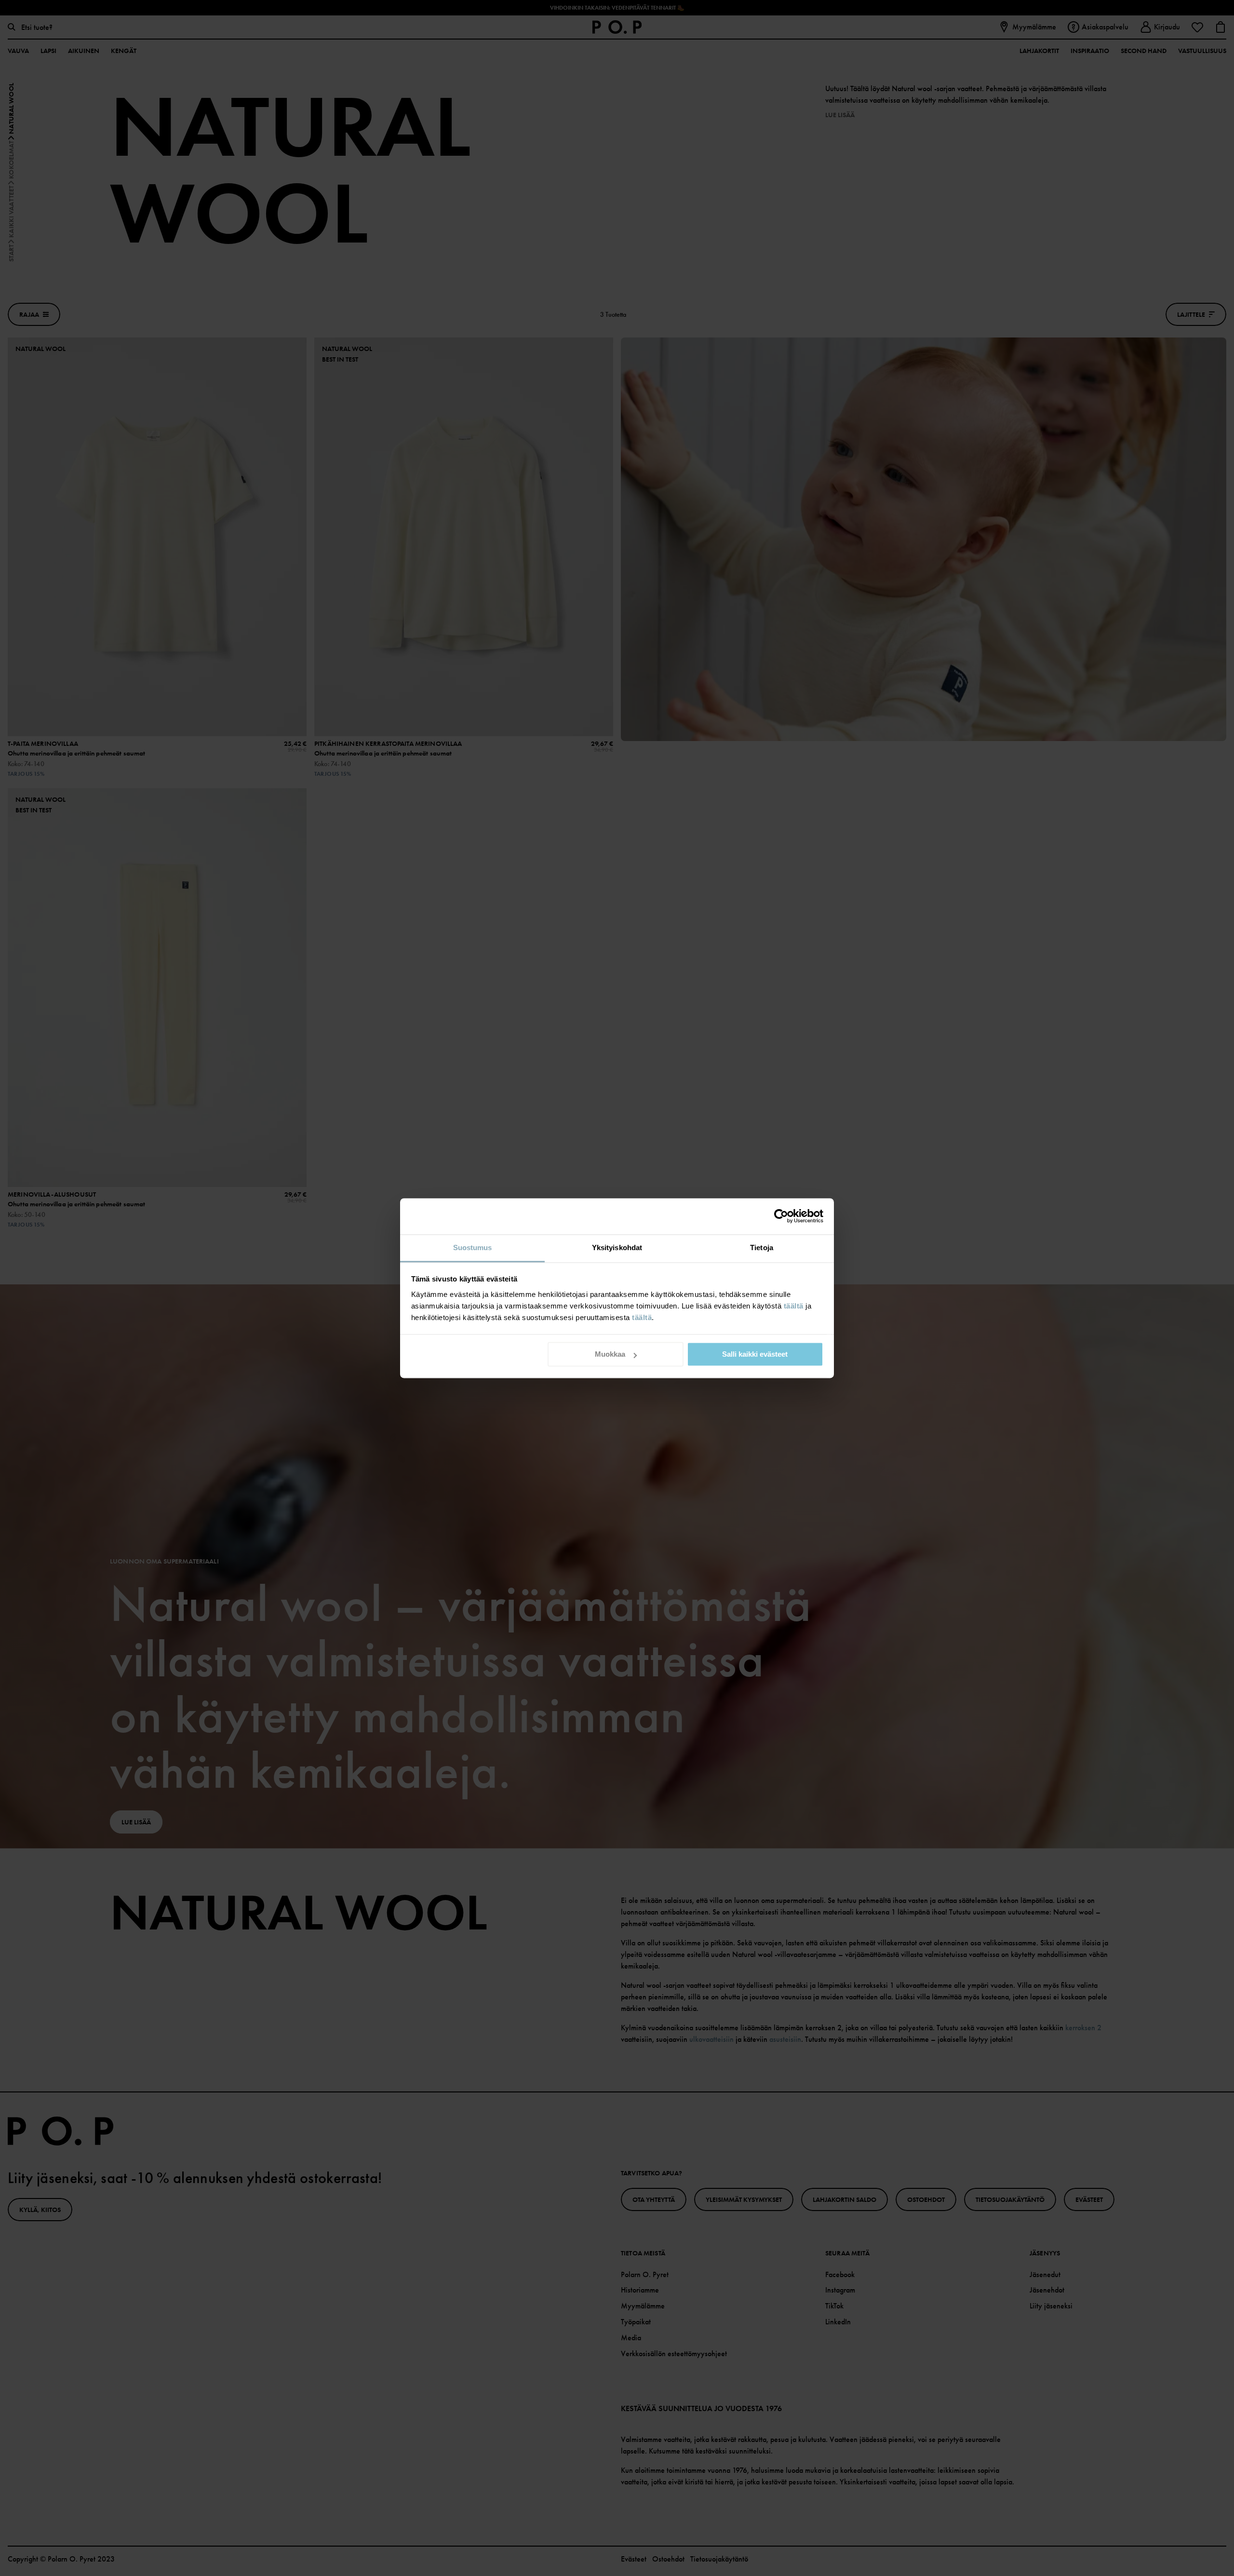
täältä (794, 1306)
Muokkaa (610, 1354)
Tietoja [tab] (762, 1248)
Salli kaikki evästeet (755, 1354)
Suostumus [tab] (473, 1248)
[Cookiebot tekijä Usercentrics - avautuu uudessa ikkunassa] (781, 1216)
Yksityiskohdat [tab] (617, 1248)
